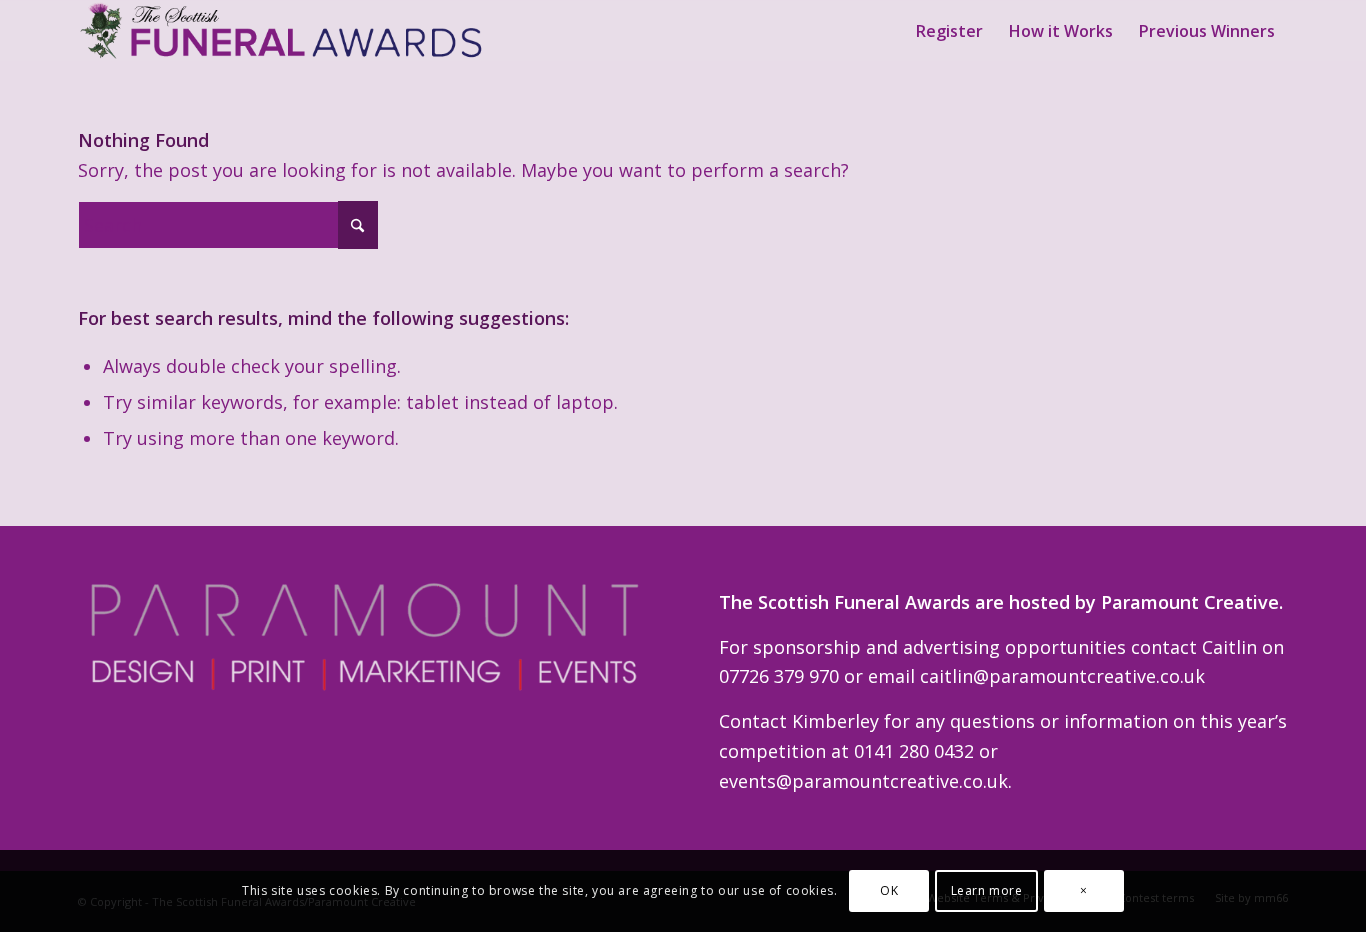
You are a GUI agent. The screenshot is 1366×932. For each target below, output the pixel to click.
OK (889, 890)
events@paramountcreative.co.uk (863, 781)
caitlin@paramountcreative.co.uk (1062, 676)
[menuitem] (949, 31)
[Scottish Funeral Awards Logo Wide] (283, 31)
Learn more (987, 890)
